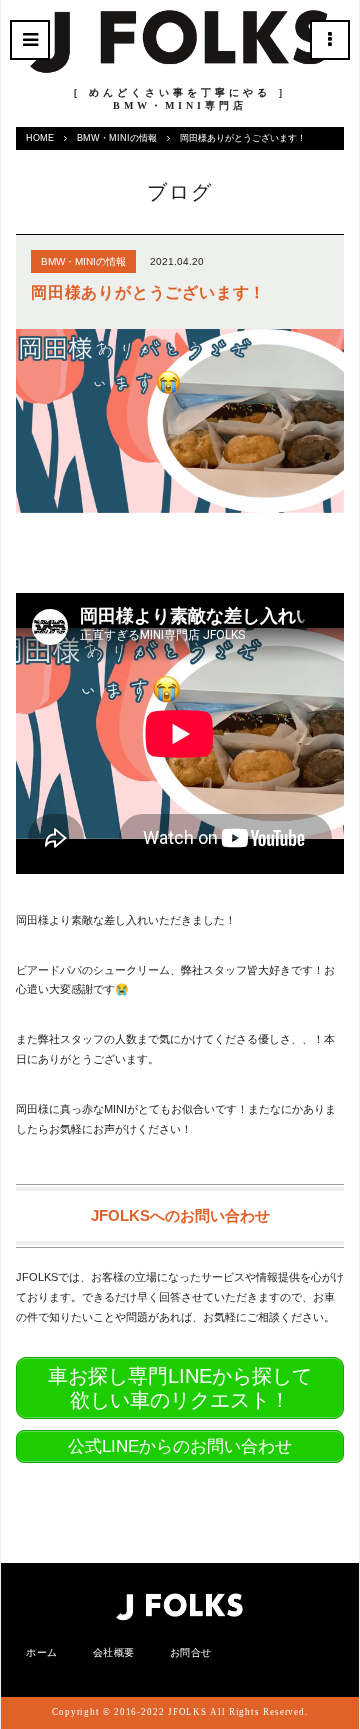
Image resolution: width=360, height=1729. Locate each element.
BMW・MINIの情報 (117, 138)
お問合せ (191, 1652)
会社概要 (114, 1652)
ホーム (42, 1652)
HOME (40, 138)
